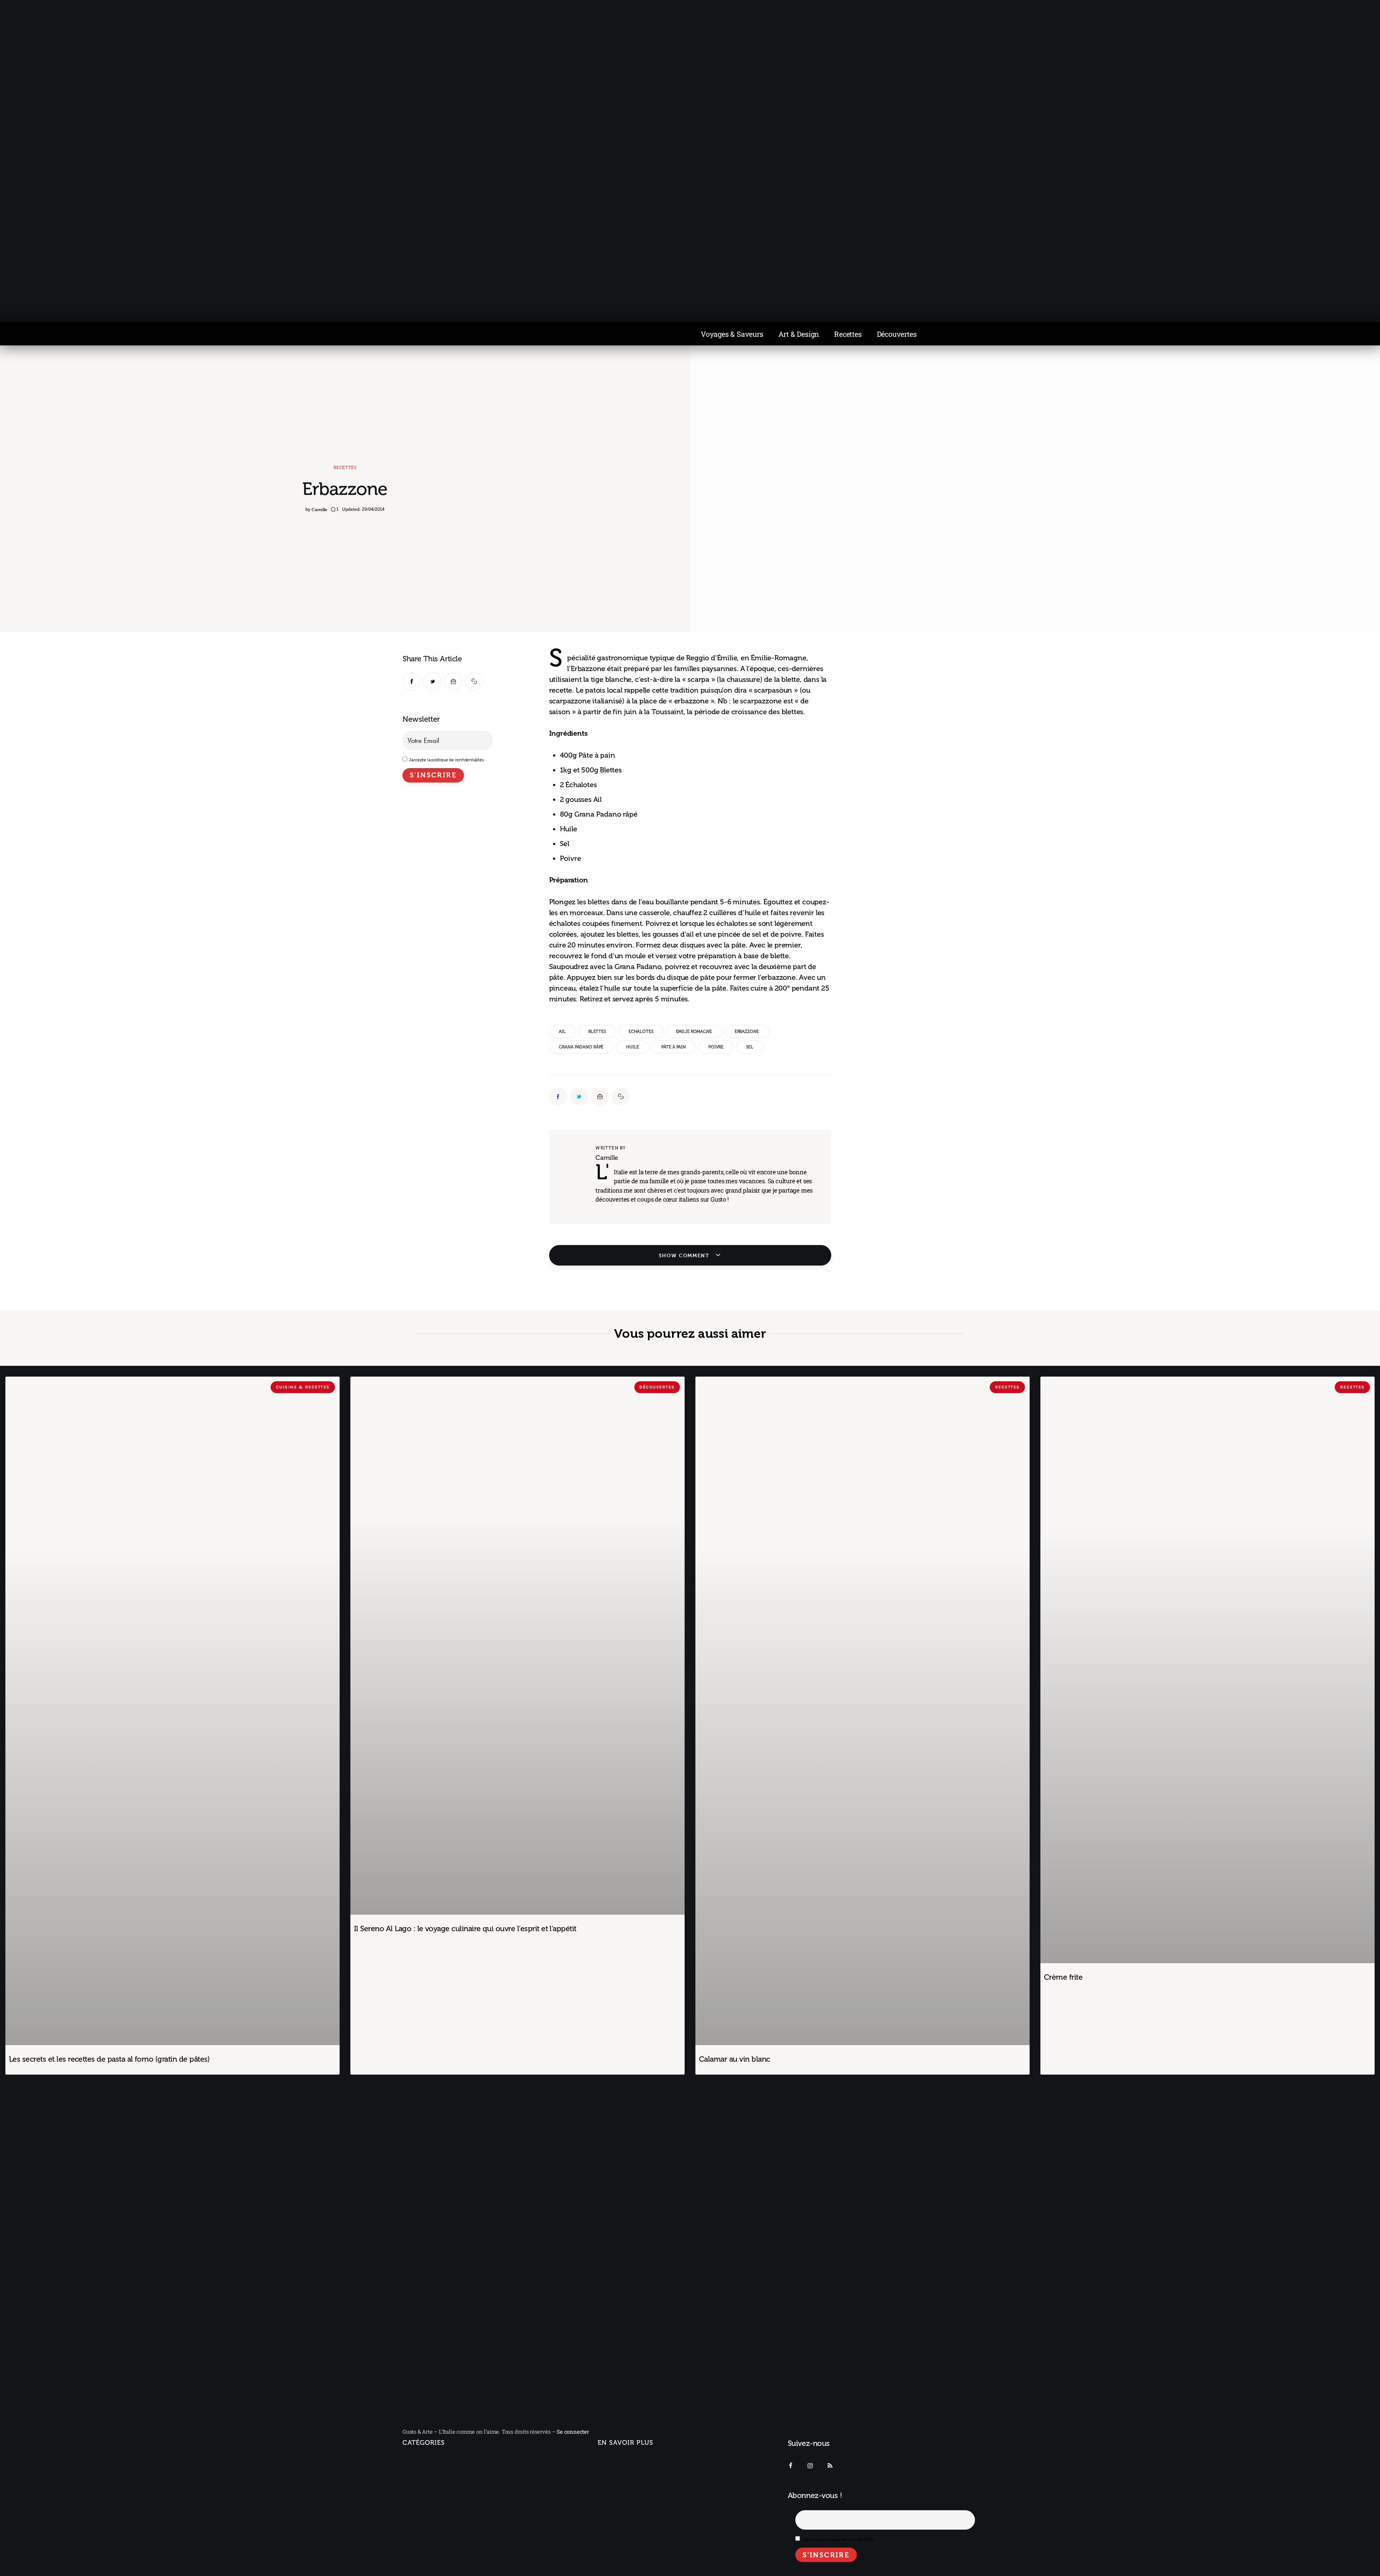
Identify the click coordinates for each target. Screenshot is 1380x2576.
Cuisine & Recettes (427, 2556)
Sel (750, 1047)
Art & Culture (426, 2524)
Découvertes (897, 334)
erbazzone (747, 1032)
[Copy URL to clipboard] (474, 681)
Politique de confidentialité (633, 2501)
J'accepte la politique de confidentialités (446, 760)
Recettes (848, 334)
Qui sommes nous (621, 2461)
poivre (716, 1047)
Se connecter (573, 2432)
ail (562, 1032)
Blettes (597, 1032)
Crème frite (1063, 1977)
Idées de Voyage (431, 2477)
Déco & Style (426, 2540)
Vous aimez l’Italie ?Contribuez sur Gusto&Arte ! (635, 2481)
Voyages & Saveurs (732, 334)
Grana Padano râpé (581, 1047)
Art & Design (799, 334)
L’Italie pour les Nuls (436, 2492)
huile (632, 1047)
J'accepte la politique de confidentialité (838, 2539)
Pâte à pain (673, 1047)
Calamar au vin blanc (735, 2059)
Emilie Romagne (694, 1032)
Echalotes (641, 1032)
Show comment (685, 1255)
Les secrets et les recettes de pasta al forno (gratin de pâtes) (109, 2059)
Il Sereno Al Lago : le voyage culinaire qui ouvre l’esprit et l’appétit (465, 1928)
